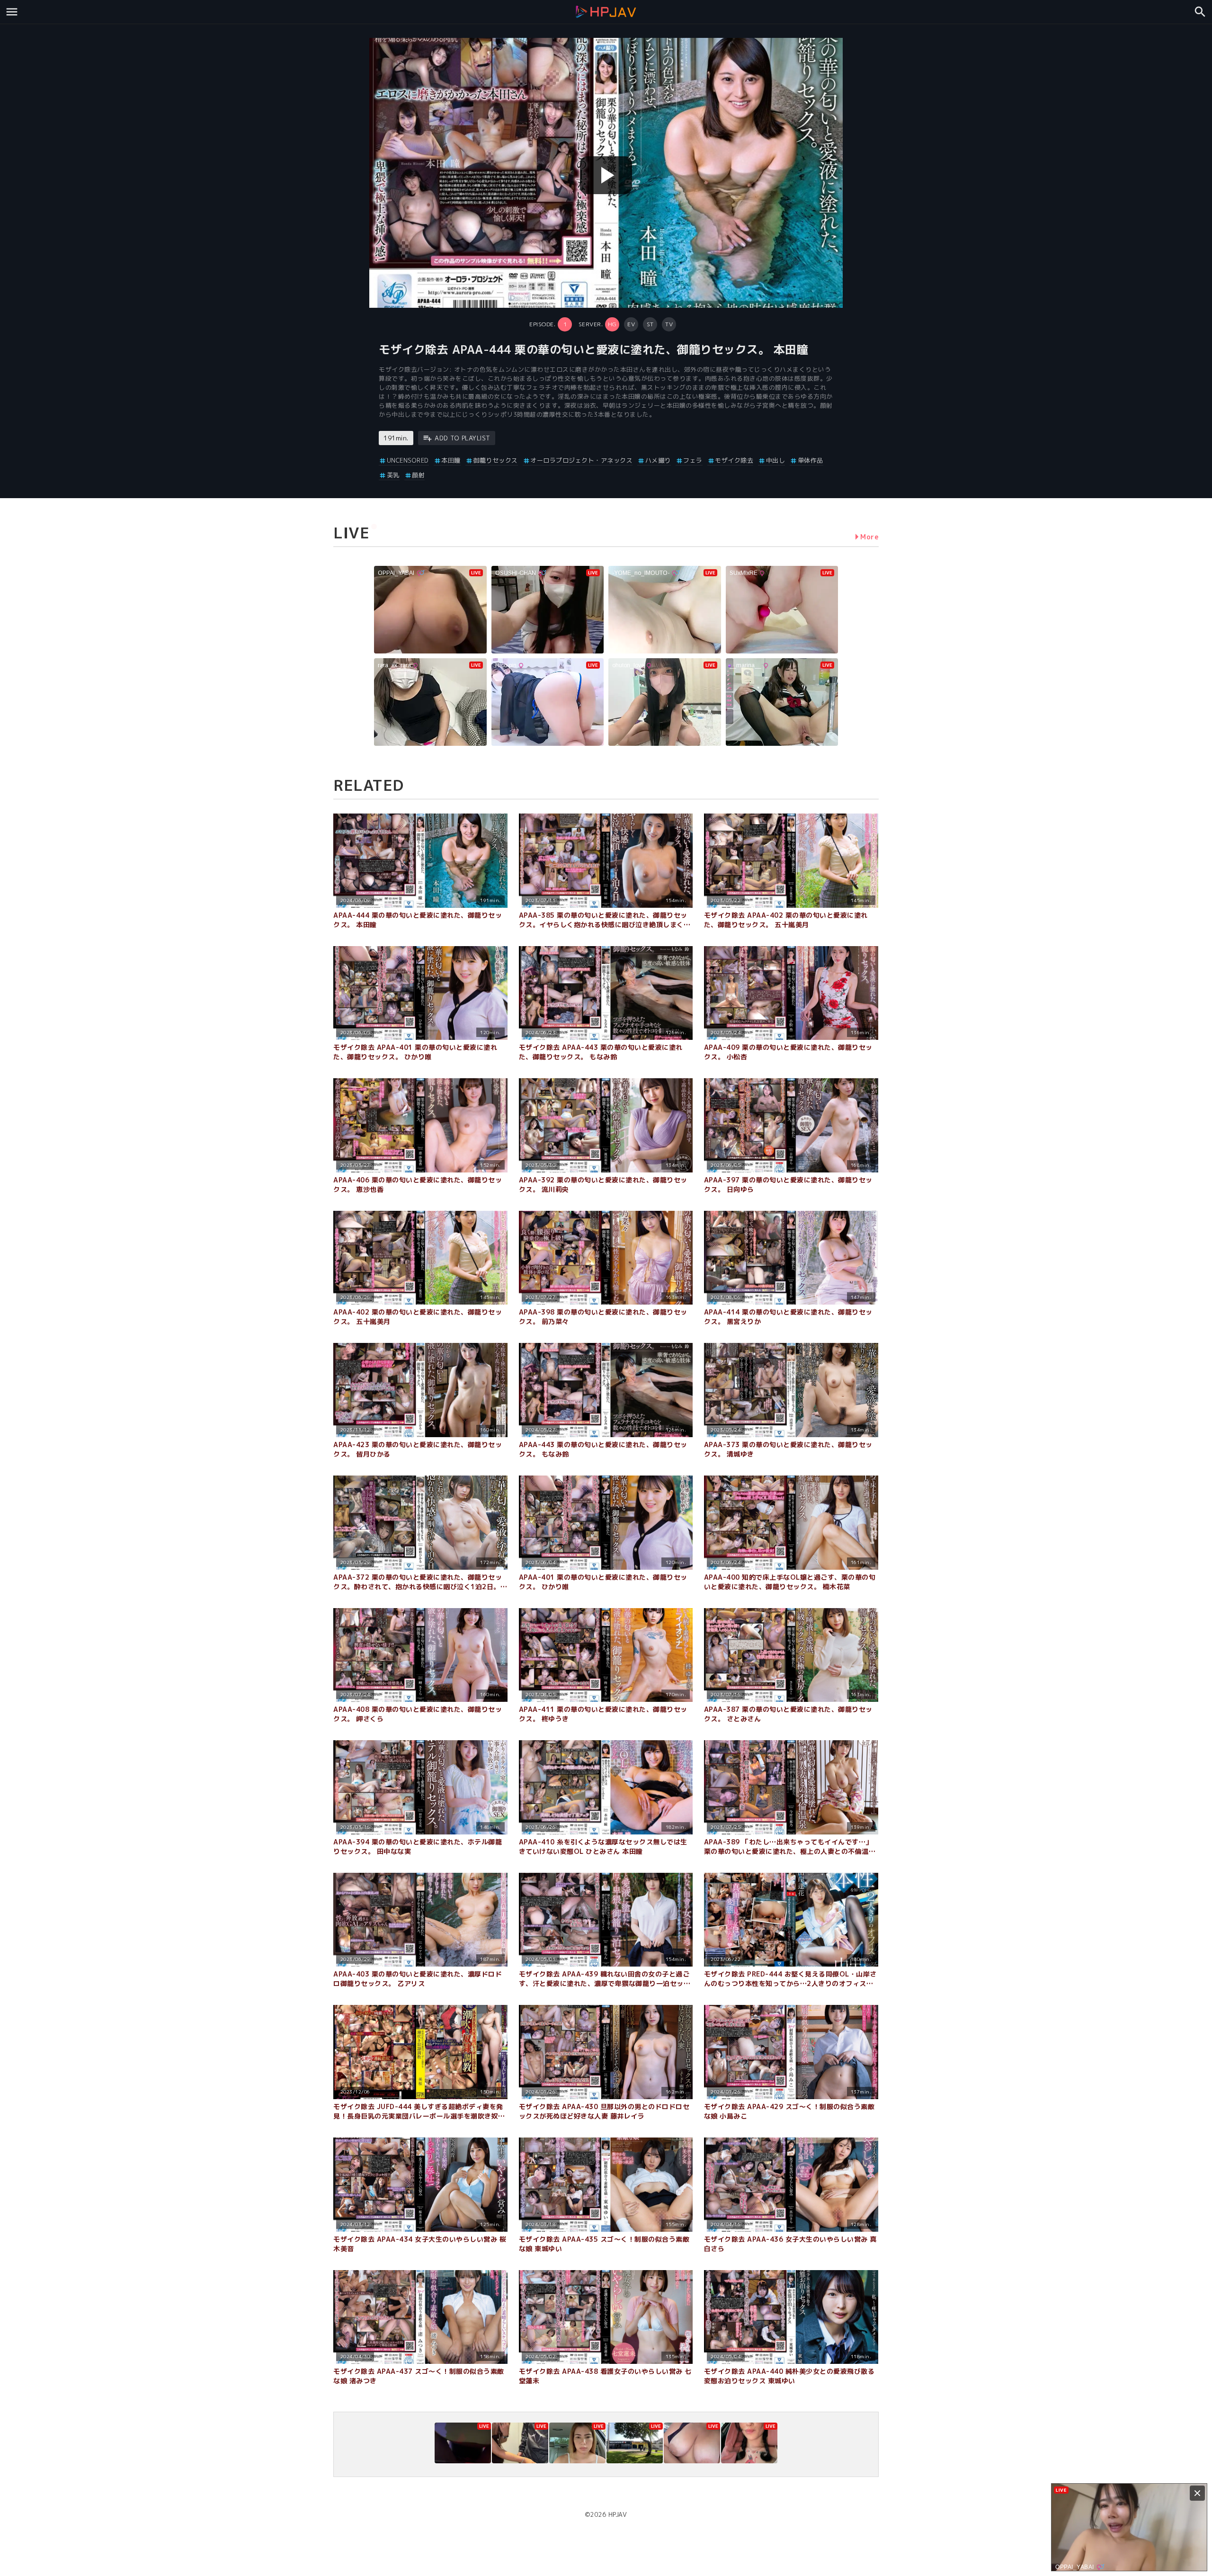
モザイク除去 (734, 460)
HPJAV (618, 2514)
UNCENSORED (408, 460)
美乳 (393, 475)
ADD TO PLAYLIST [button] (463, 438)
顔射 (418, 475)
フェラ (693, 460)
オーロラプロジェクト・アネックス (581, 460)
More (869, 537)
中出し (775, 460)
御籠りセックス (495, 460)
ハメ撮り (658, 460)
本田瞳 (451, 460)
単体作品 (811, 460)
